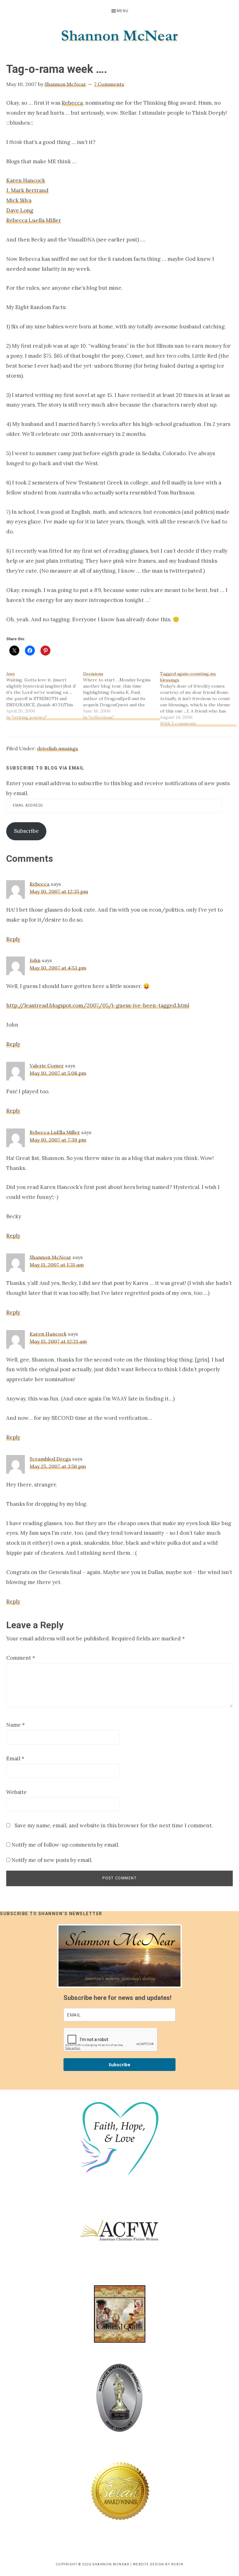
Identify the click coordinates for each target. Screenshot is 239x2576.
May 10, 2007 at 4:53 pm (58, 968)
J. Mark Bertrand (27, 190)
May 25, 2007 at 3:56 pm (58, 1466)
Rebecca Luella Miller (34, 220)
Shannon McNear (50, 1257)
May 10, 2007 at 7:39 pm (58, 1140)
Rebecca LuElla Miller (55, 1132)
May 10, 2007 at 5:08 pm (58, 1073)
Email (15, 1758)
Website (16, 1792)
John (35, 960)
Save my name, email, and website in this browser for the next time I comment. (114, 1825)
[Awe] (45, 695)
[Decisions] (122, 695)
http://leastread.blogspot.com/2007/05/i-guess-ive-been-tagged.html (98, 1005)
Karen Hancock (26, 180)
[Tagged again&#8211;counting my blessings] (198, 699)
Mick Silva (19, 200)
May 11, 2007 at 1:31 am (57, 1265)
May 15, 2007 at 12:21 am (58, 1341)
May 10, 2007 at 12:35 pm (59, 891)
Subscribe (26, 831)
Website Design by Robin (158, 2564)
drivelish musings (58, 748)
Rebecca (72, 103)
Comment (21, 1658)
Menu (123, 11)
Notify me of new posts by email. (52, 1860)
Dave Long (20, 210)
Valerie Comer (47, 1066)
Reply (13, 939)
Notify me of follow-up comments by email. (65, 1845)
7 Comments (109, 84)
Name (16, 1725)
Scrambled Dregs (50, 1459)
